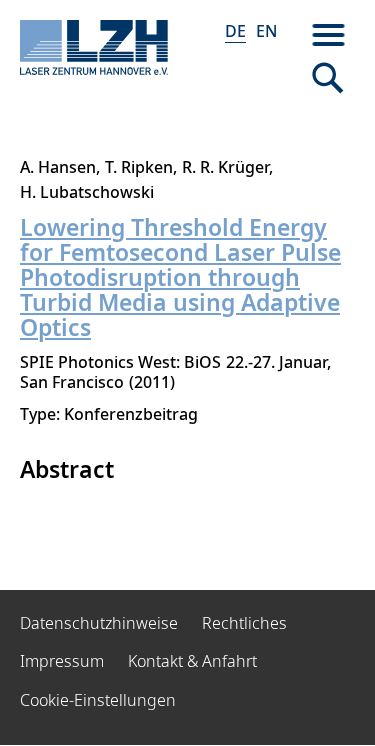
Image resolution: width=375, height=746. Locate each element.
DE (235, 31)
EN (266, 31)
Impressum (62, 661)
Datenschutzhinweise (99, 623)
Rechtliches (244, 623)
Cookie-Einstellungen (98, 700)
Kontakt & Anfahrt (192, 661)
